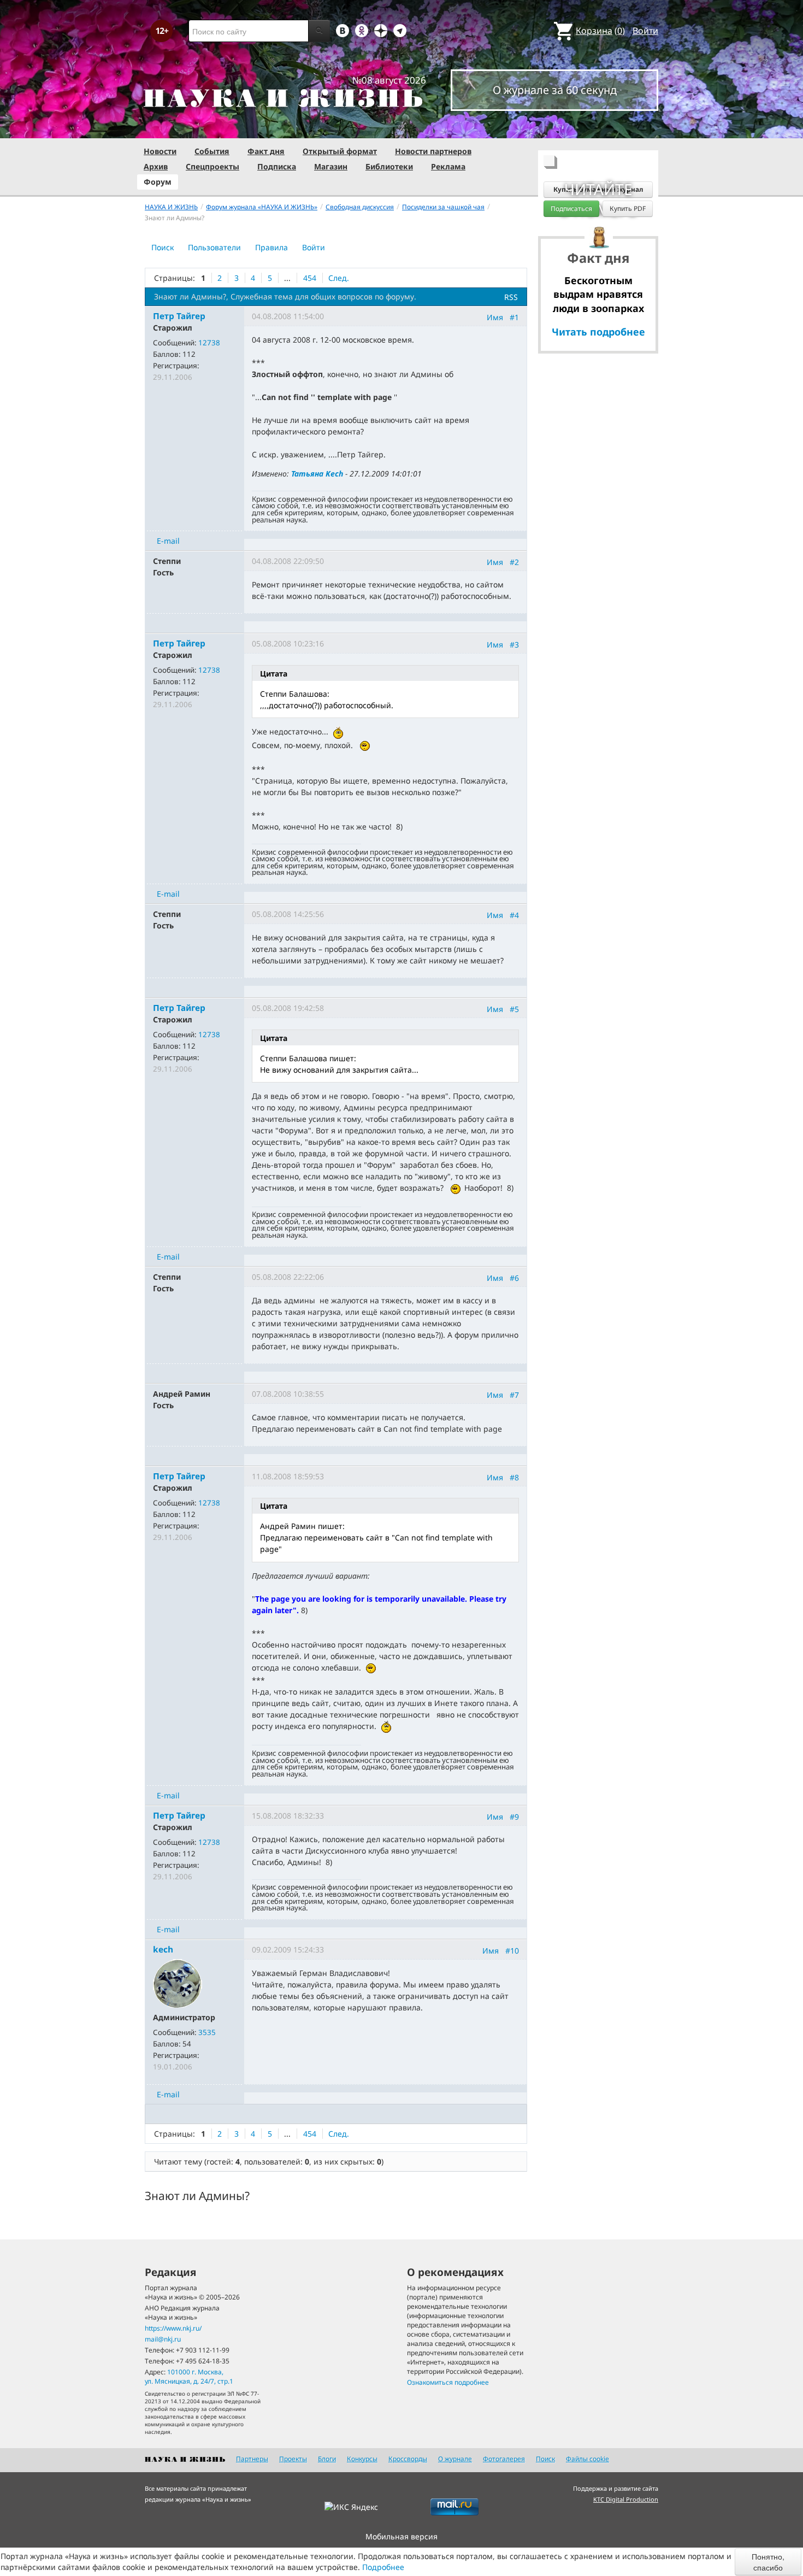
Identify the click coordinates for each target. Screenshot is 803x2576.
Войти (645, 31)
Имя (495, 317)
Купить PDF (628, 208)
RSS (511, 297)
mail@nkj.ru (163, 2339)
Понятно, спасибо (768, 2562)
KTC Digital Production (626, 2499)
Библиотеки (389, 166)
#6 (514, 1277)
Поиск (163, 247)
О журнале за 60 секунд (555, 90)
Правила (271, 247)
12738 (209, 343)
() (600, 31)
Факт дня (266, 151)
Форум (158, 182)
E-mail (168, 541)
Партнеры (252, 2459)
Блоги (327, 2459)
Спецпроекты (212, 166)
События (212, 151)
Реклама (448, 166)
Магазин (331, 166)
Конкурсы (362, 2459)
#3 (514, 645)
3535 (207, 2032)
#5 (514, 1009)
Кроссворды (408, 2459)
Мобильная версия (401, 2536)
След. (339, 278)
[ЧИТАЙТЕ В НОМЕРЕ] (598, 128)
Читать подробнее (598, 332)
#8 (514, 1477)
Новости (160, 151)
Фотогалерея (504, 2459)
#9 (514, 1816)
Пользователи (214, 247)
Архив (156, 166)
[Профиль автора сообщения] (178, 1982)
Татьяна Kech (317, 474)
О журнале (455, 2459)
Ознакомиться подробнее (448, 2382)
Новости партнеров (433, 151)
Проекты (293, 2459)
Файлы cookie (588, 2459)
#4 (514, 915)
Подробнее (383, 2567)
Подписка (277, 166)
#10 (512, 1951)
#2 (514, 562)
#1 (514, 317)
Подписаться (571, 208)
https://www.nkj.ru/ (173, 2328)
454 (310, 278)
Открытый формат (340, 151)
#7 (514, 1394)
